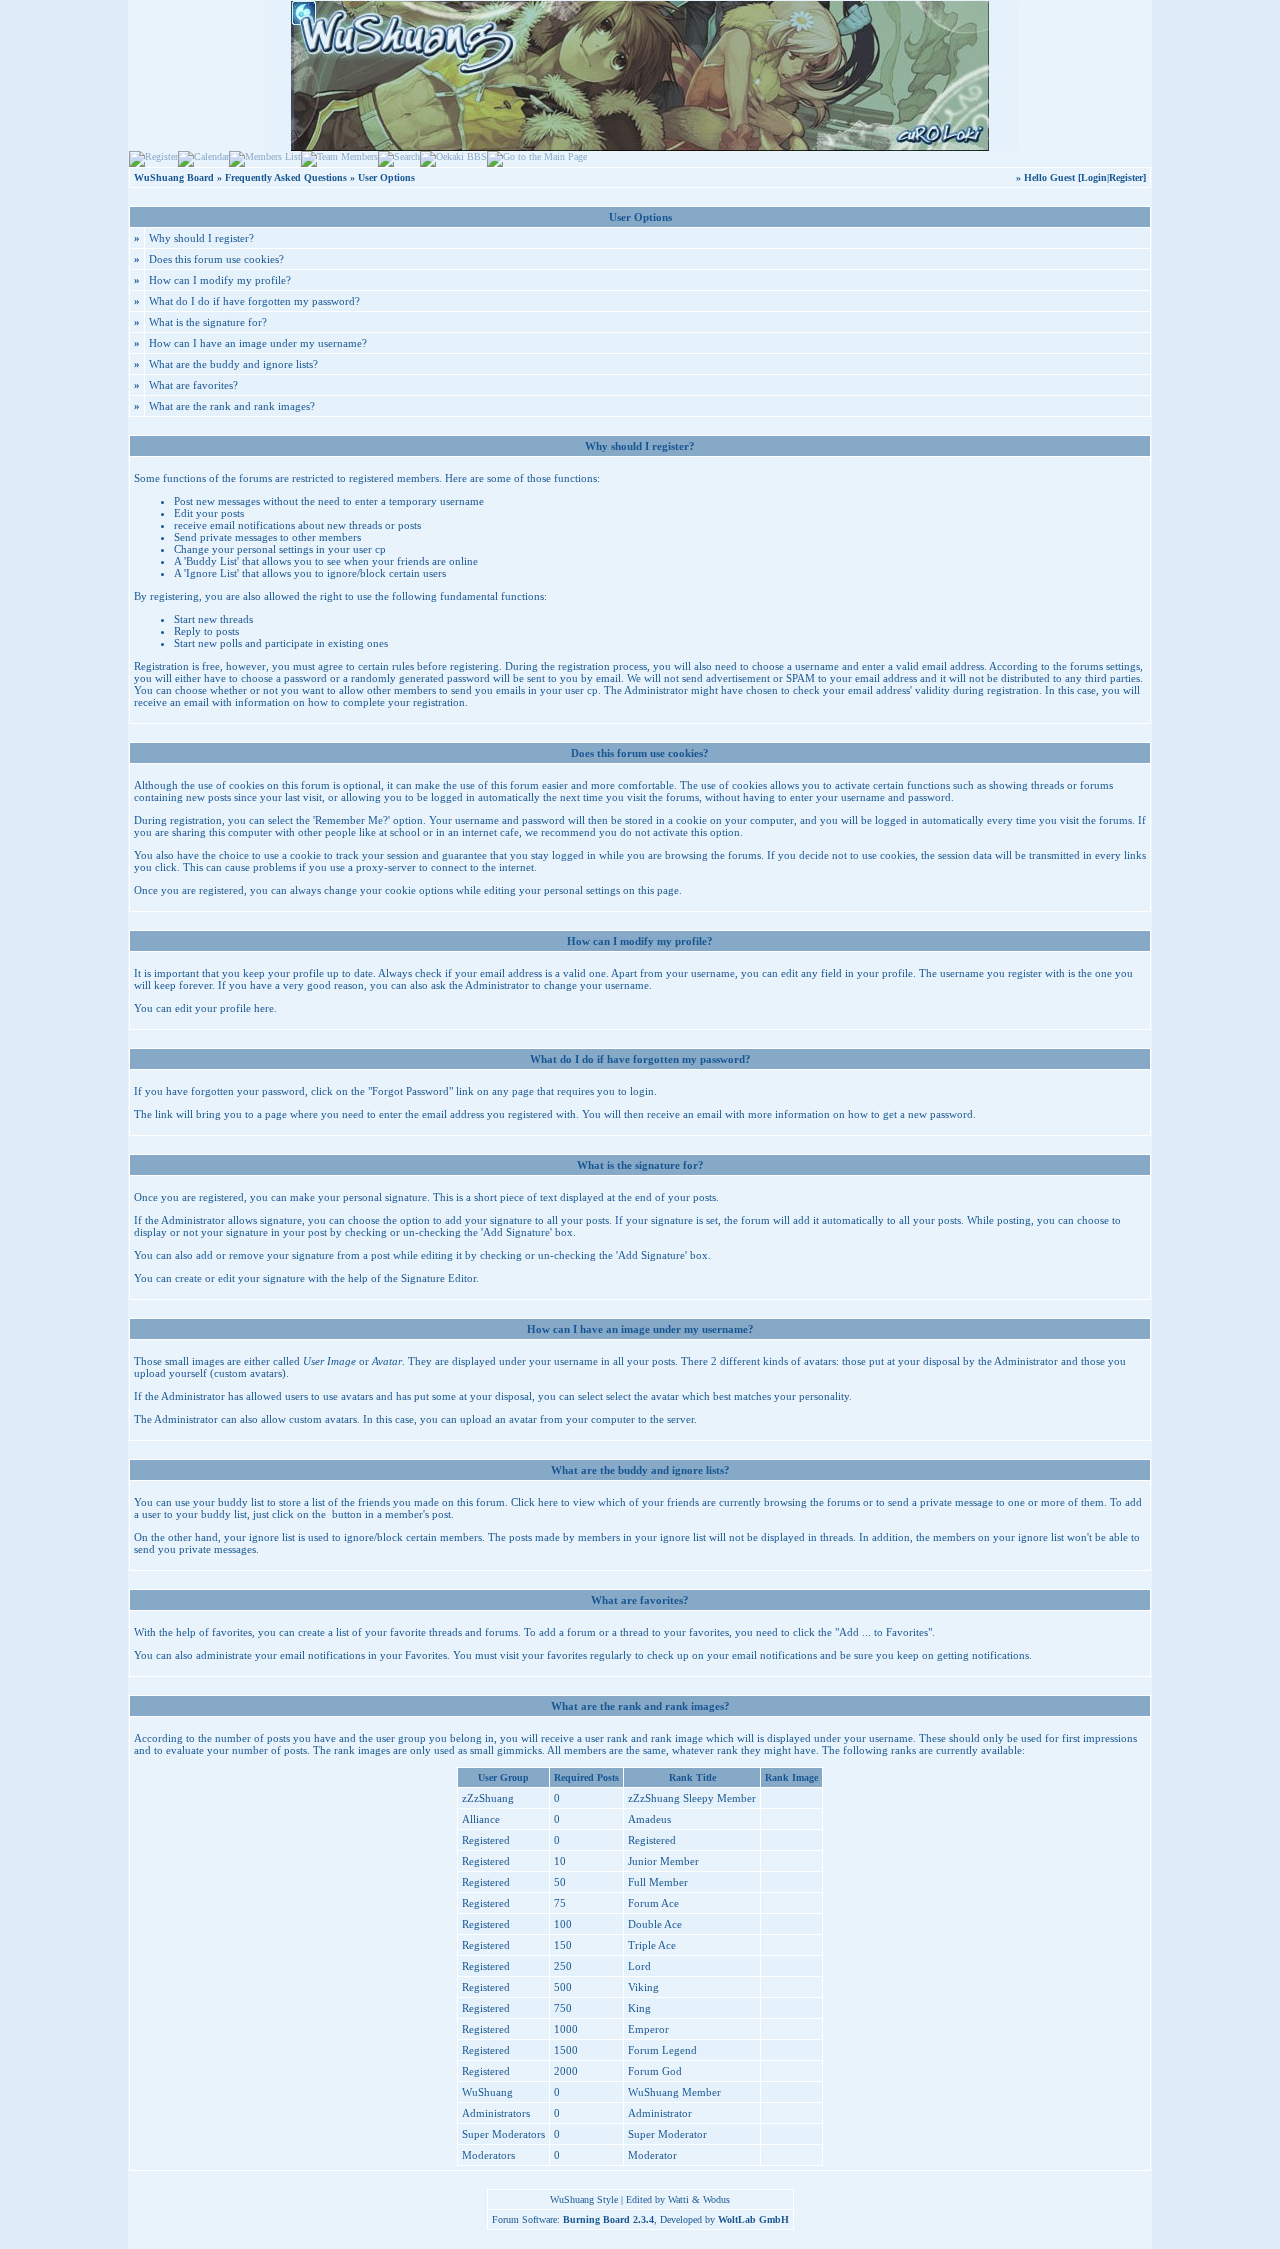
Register (1126, 177)
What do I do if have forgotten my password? (254, 301)
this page (658, 890)
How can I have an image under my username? (258, 343)
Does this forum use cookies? (216, 259)
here (264, 1008)
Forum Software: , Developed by (640, 2219)
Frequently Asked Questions (286, 177)
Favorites (426, 1655)
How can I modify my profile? (220, 280)
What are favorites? (193, 385)
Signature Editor (438, 1278)
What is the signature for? (208, 322)
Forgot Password (410, 1091)
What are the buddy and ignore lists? (233, 364)
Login (1094, 177)
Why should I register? (201, 238)
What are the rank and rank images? (232, 406)
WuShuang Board (174, 177)
